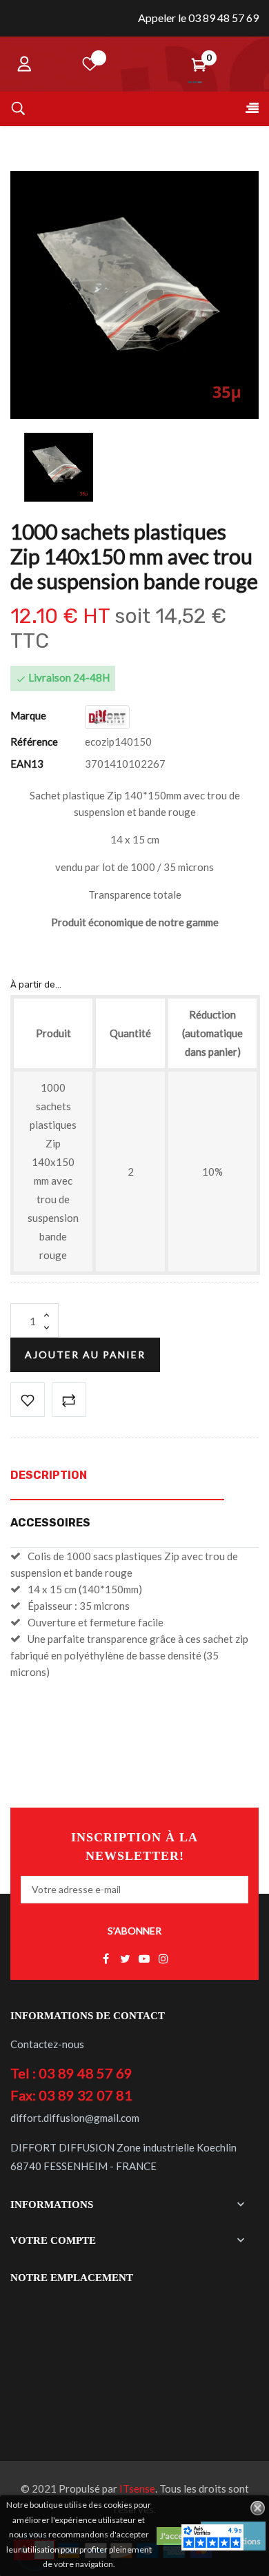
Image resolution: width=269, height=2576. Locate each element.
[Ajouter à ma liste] (28, 1400)
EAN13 (27, 764)
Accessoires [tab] (50, 1523)
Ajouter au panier (85, 1355)
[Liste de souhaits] (90, 64)
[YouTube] (144, 1959)
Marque (28, 715)
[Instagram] (163, 1959)
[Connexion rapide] (24, 64)
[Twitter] (125, 1959)
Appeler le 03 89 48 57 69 (198, 18)
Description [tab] (49, 1475)
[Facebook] (106, 1959)
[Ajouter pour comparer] (69, 1400)
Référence (34, 742)
